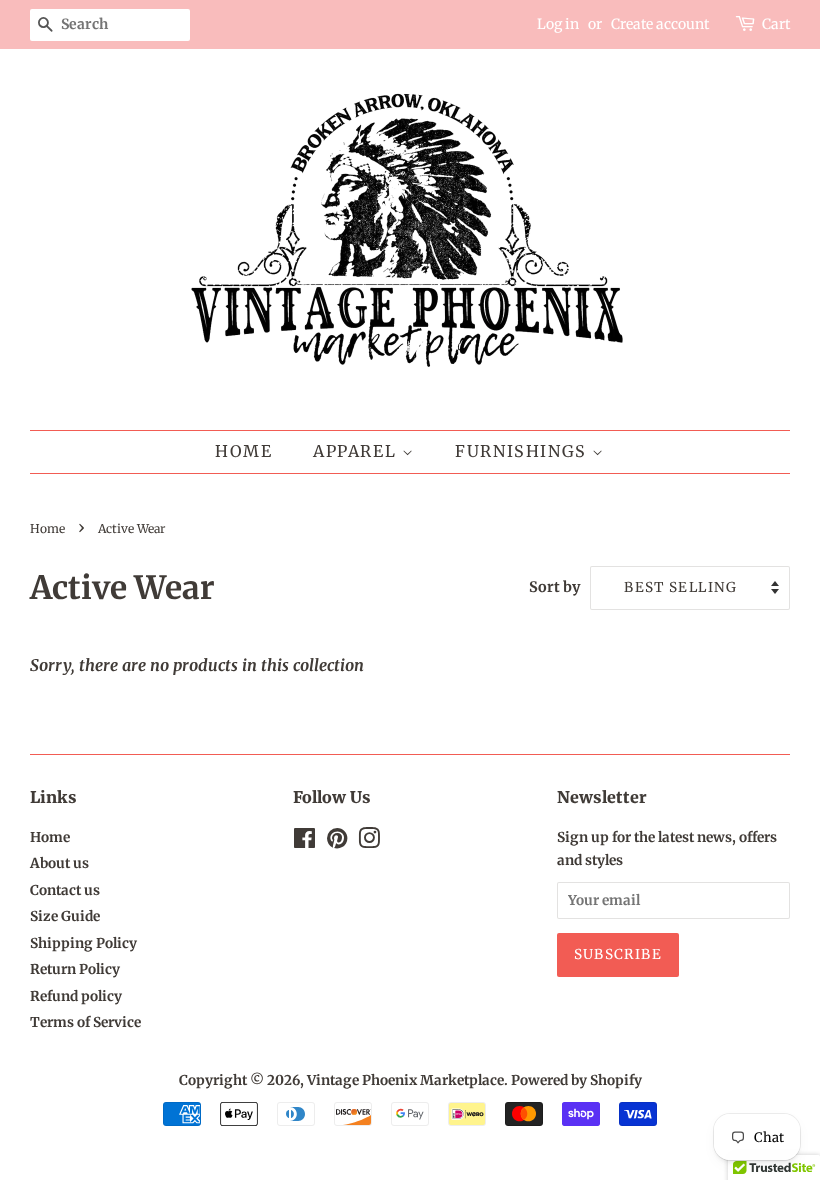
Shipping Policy (83, 943)
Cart (776, 24)
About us (59, 863)
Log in (558, 24)
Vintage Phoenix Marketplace (405, 1080)
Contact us (65, 890)
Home (243, 451)
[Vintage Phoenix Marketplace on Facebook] (304, 842)
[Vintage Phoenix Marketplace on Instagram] (369, 842)
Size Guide (65, 916)
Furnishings (523, 451)
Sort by (555, 587)
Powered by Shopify (576, 1080)
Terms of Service (85, 1022)
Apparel (357, 451)
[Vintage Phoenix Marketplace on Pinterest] (337, 842)
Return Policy (75, 969)
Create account (660, 24)
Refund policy (76, 996)
